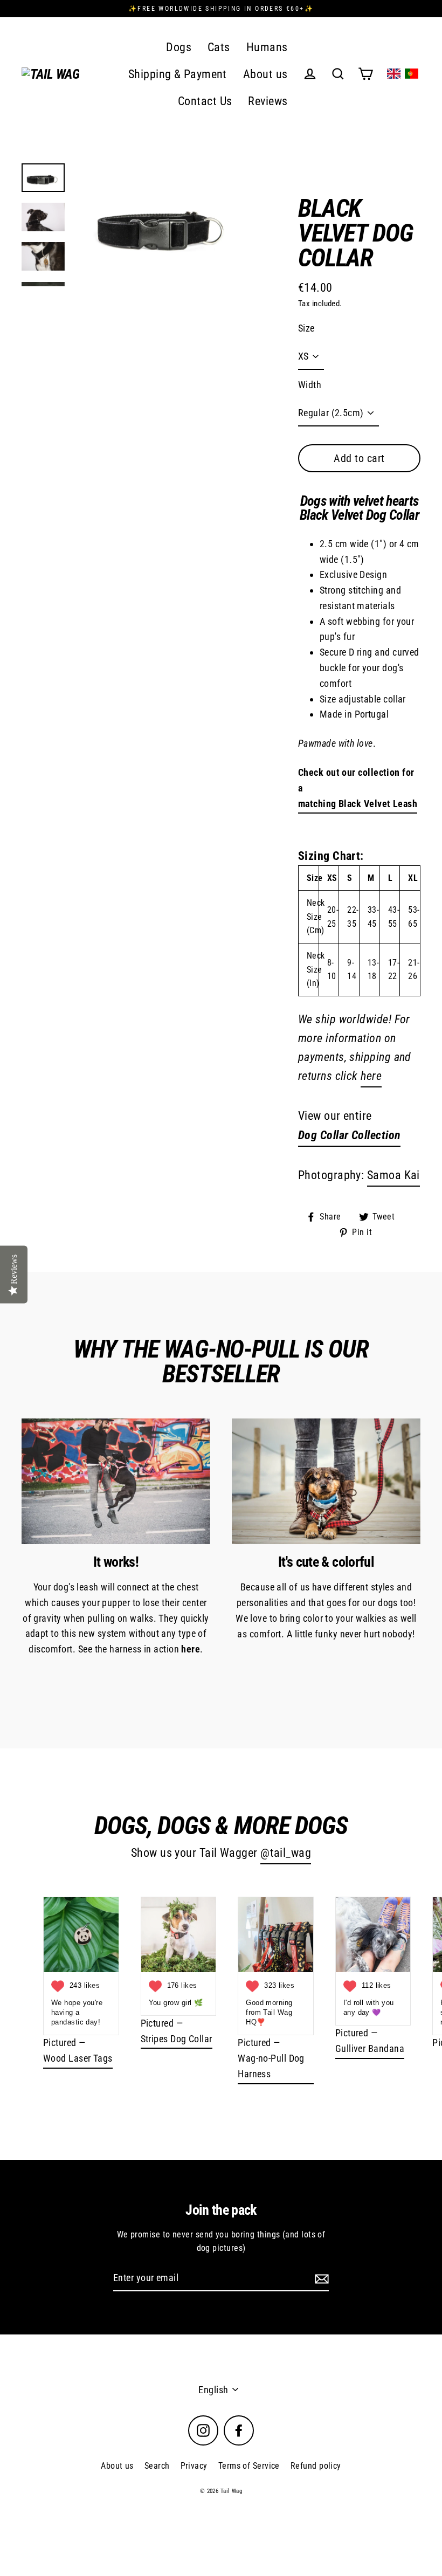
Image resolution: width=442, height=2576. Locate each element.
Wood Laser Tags (78, 2058)
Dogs (179, 47)
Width (310, 385)
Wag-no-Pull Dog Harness (271, 2066)
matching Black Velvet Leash (358, 804)
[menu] (403, 74)
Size (306, 328)
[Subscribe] (320, 2279)
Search (157, 2466)
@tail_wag (286, 1853)
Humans (267, 47)
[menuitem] (394, 74)
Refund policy (316, 2466)
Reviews (268, 101)
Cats (219, 47)
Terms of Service (249, 2466)
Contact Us (205, 101)
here (371, 1076)
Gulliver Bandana (370, 2048)
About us (265, 74)
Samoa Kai (393, 1175)
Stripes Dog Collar (177, 2039)
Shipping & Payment (178, 74)
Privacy (194, 2466)
